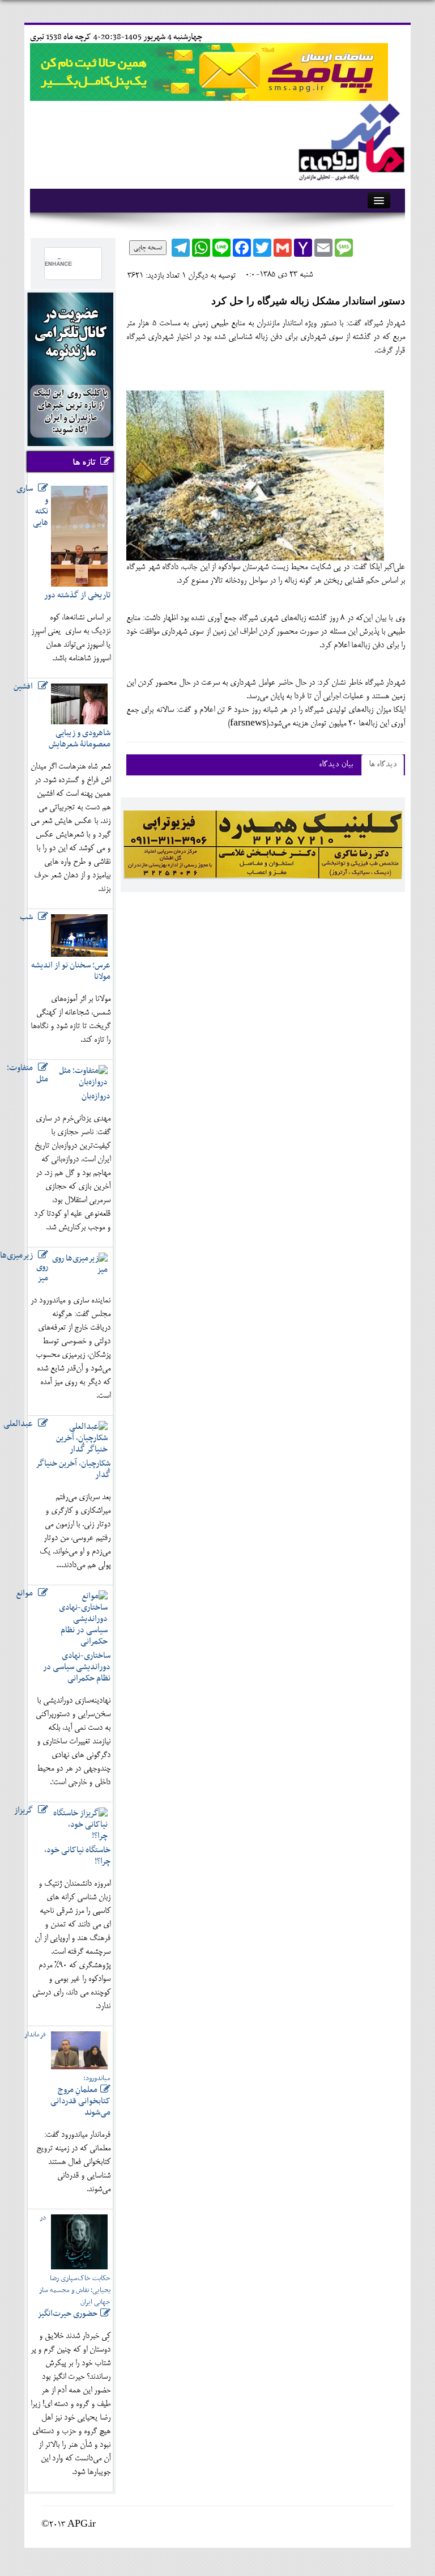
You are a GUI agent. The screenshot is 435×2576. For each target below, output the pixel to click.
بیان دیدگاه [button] (336, 765)
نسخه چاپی (148, 248)
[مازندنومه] (349, 140)
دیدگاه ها (383, 765)
